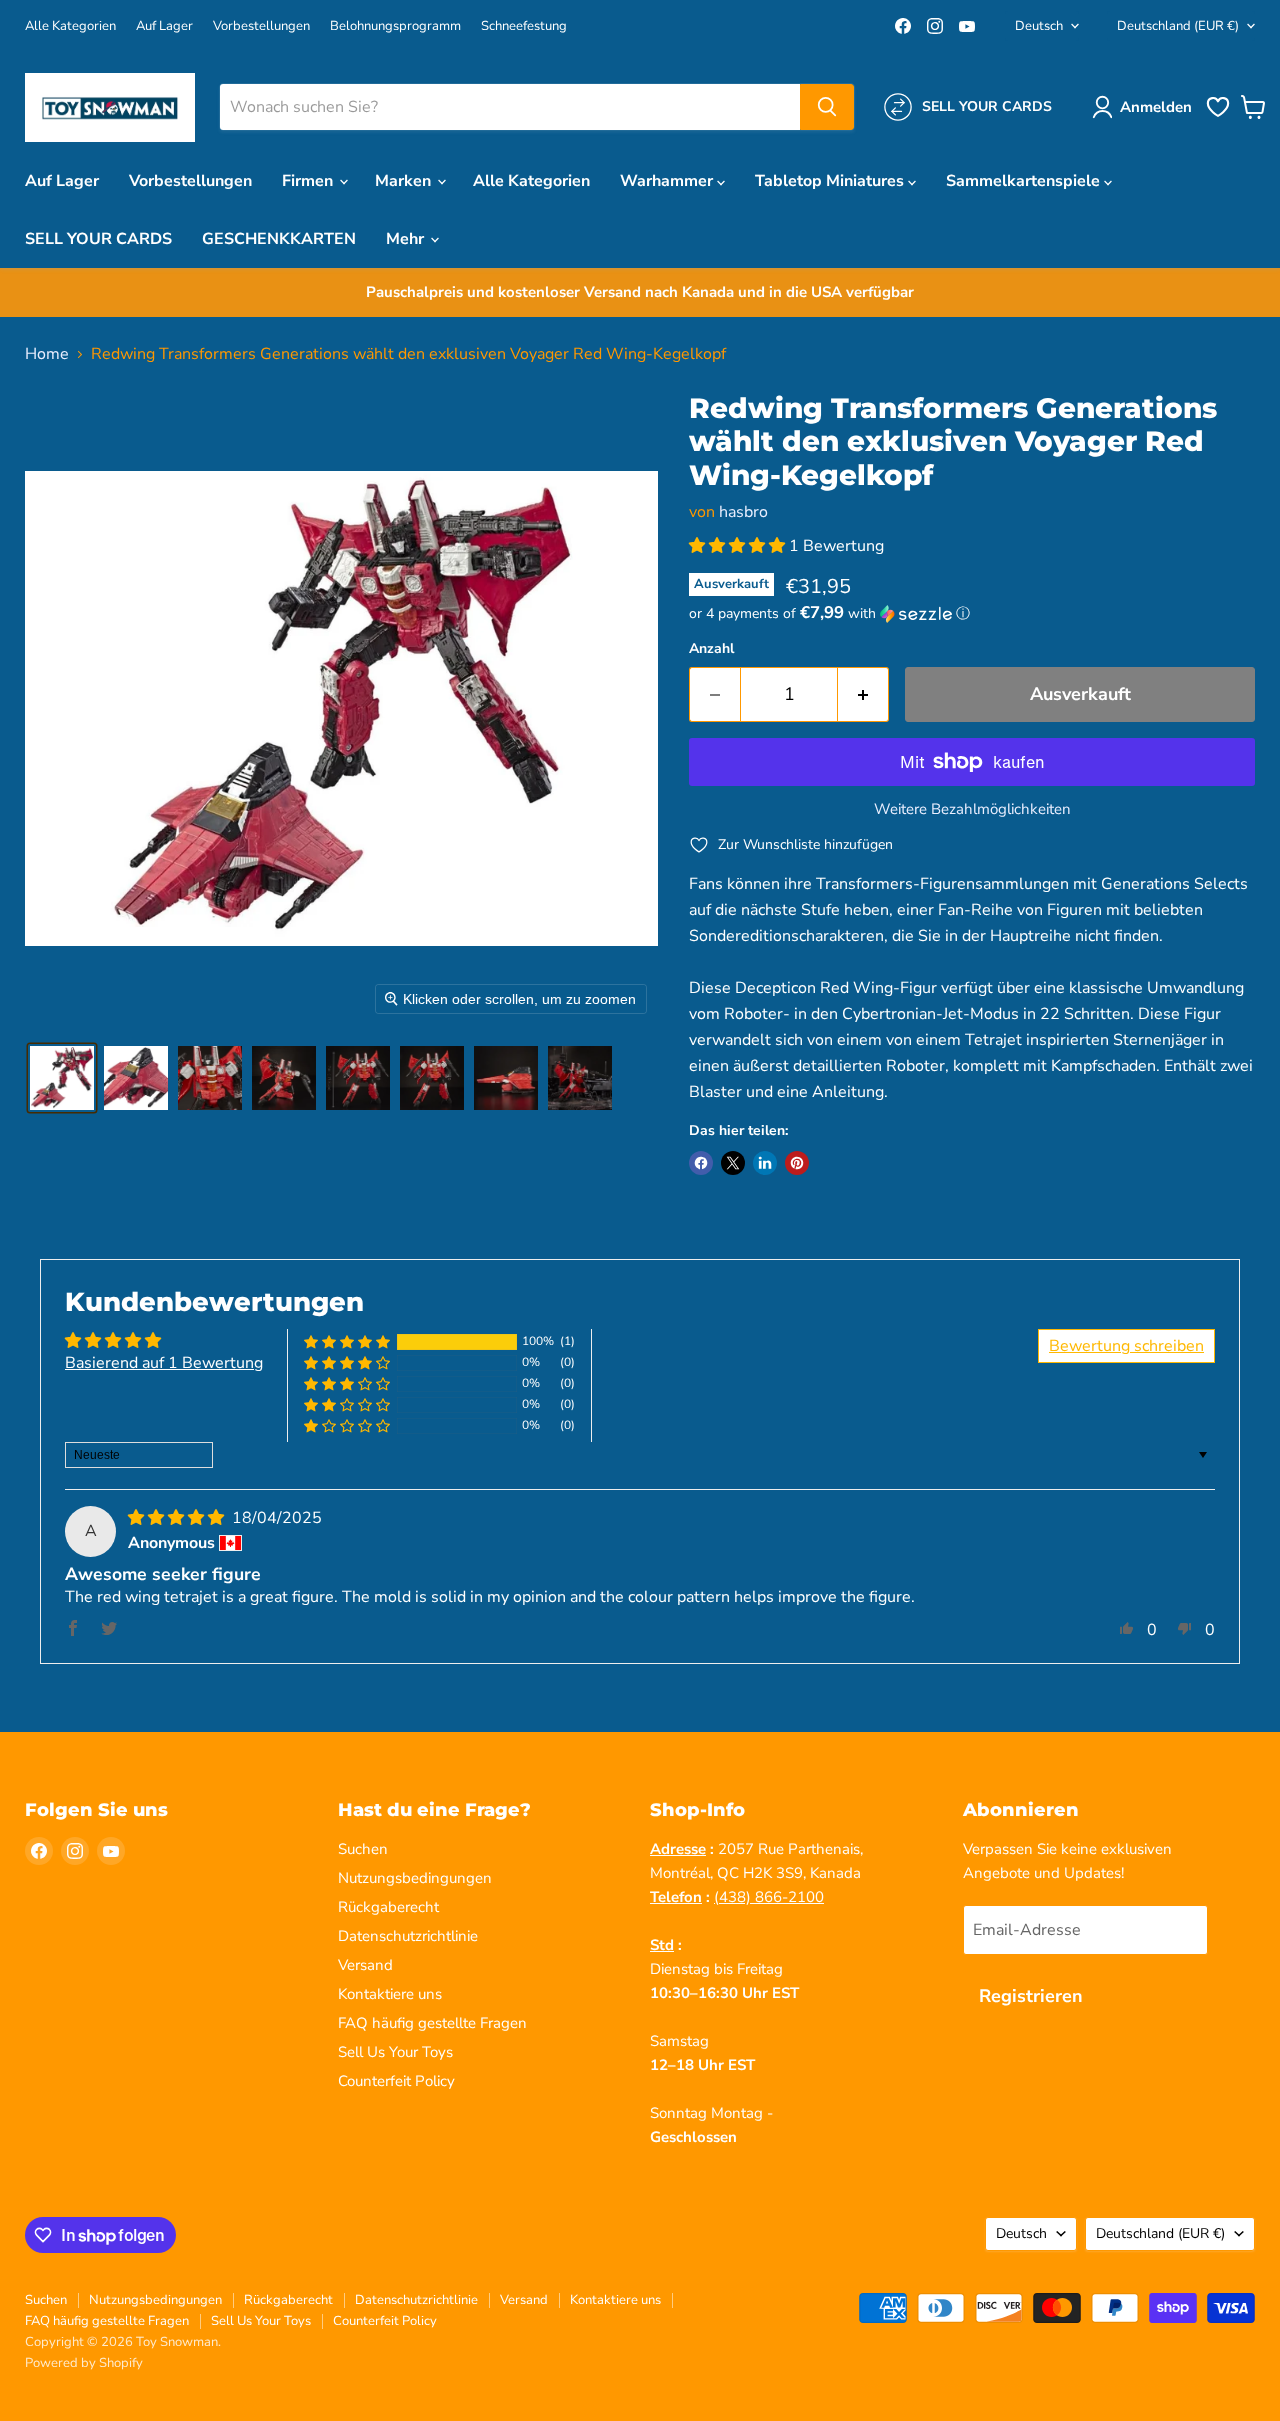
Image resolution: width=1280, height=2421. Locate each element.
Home (47, 354)
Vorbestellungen (261, 26)
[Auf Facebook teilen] (701, 1163)
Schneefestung (524, 26)
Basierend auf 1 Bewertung (164, 1363)
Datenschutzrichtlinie (408, 1936)
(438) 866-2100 (769, 1897)
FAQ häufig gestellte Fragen (432, 2023)
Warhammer (668, 181)
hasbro (743, 512)
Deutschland (1178, 26)
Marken (405, 181)
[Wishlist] (1218, 115)
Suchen (363, 1849)
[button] (1146, 107)
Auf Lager (164, 26)
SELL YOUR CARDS (98, 239)
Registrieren (1031, 1996)
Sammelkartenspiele (1025, 181)
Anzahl (711, 649)
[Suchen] (827, 107)
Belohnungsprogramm (395, 26)
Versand (365, 1965)
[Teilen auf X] (733, 1163)
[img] (178, 1518)
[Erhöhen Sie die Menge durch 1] (863, 694)
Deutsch (1039, 26)
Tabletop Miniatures (831, 181)
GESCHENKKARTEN (279, 239)
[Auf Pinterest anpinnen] (797, 1163)
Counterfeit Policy (396, 2081)
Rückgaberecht (388, 1907)
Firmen (309, 181)
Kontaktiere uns (390, 1994)
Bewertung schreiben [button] (1126, 1346)
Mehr (407, 239)
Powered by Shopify (84, 2363)
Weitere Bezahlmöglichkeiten (972, 809)
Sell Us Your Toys (395, 2052)
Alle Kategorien (70, 26)
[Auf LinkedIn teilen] (765, 1163)
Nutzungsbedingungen (415, 1878)
